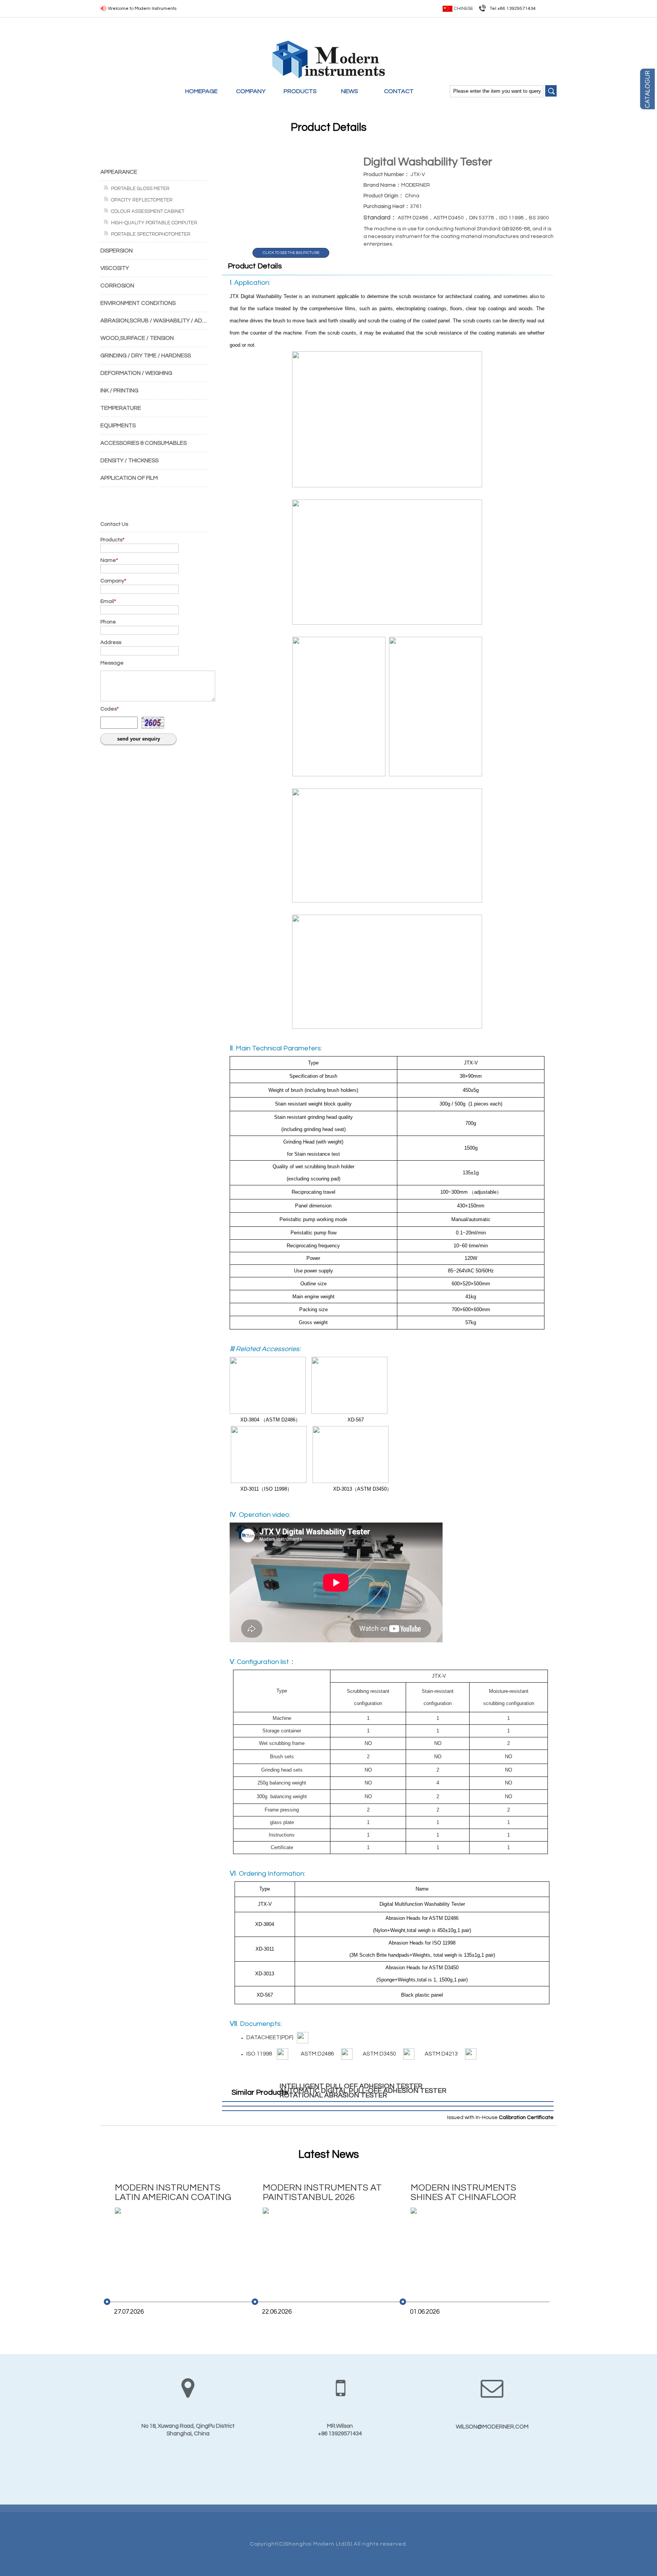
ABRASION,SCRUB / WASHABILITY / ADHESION (161, 321)
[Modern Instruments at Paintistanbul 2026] (322, 2248)
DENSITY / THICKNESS (129, 461)
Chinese (463, 9)
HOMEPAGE (201, 91)
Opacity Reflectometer (142, 200)
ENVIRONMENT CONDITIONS (138, 303)
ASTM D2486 (319, 2054)
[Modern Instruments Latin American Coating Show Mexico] (174, 2248)
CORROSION (117, 286)
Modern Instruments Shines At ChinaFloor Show (463, 2193)
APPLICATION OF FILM (129, 478)
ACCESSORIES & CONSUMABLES (144, 443)
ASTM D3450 (381, 2054)
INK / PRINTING (119, 391)
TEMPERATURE (121, 408)
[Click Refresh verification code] (153, 723)
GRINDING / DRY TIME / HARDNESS (146, 356)
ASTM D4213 (443, 2054)
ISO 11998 (260, 2054)
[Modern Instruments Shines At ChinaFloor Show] (470, 2248)
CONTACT (399, 91)
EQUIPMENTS (118, 426)
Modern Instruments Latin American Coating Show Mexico (173, 2193)
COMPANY (251, 91)
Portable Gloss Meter (140, 189)
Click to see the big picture (291, 253)
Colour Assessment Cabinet (148, 211)
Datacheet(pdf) (270, 2037)
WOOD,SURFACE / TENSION (137, 338)
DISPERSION (117, 251)
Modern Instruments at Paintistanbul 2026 (322, 2192)
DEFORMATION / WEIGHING (136, 373)
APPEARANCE (119, 172)
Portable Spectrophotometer (151, 234)
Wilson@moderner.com (492, 2427)
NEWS (350, 91)
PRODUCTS (300, 91)
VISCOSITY (115, 268)
